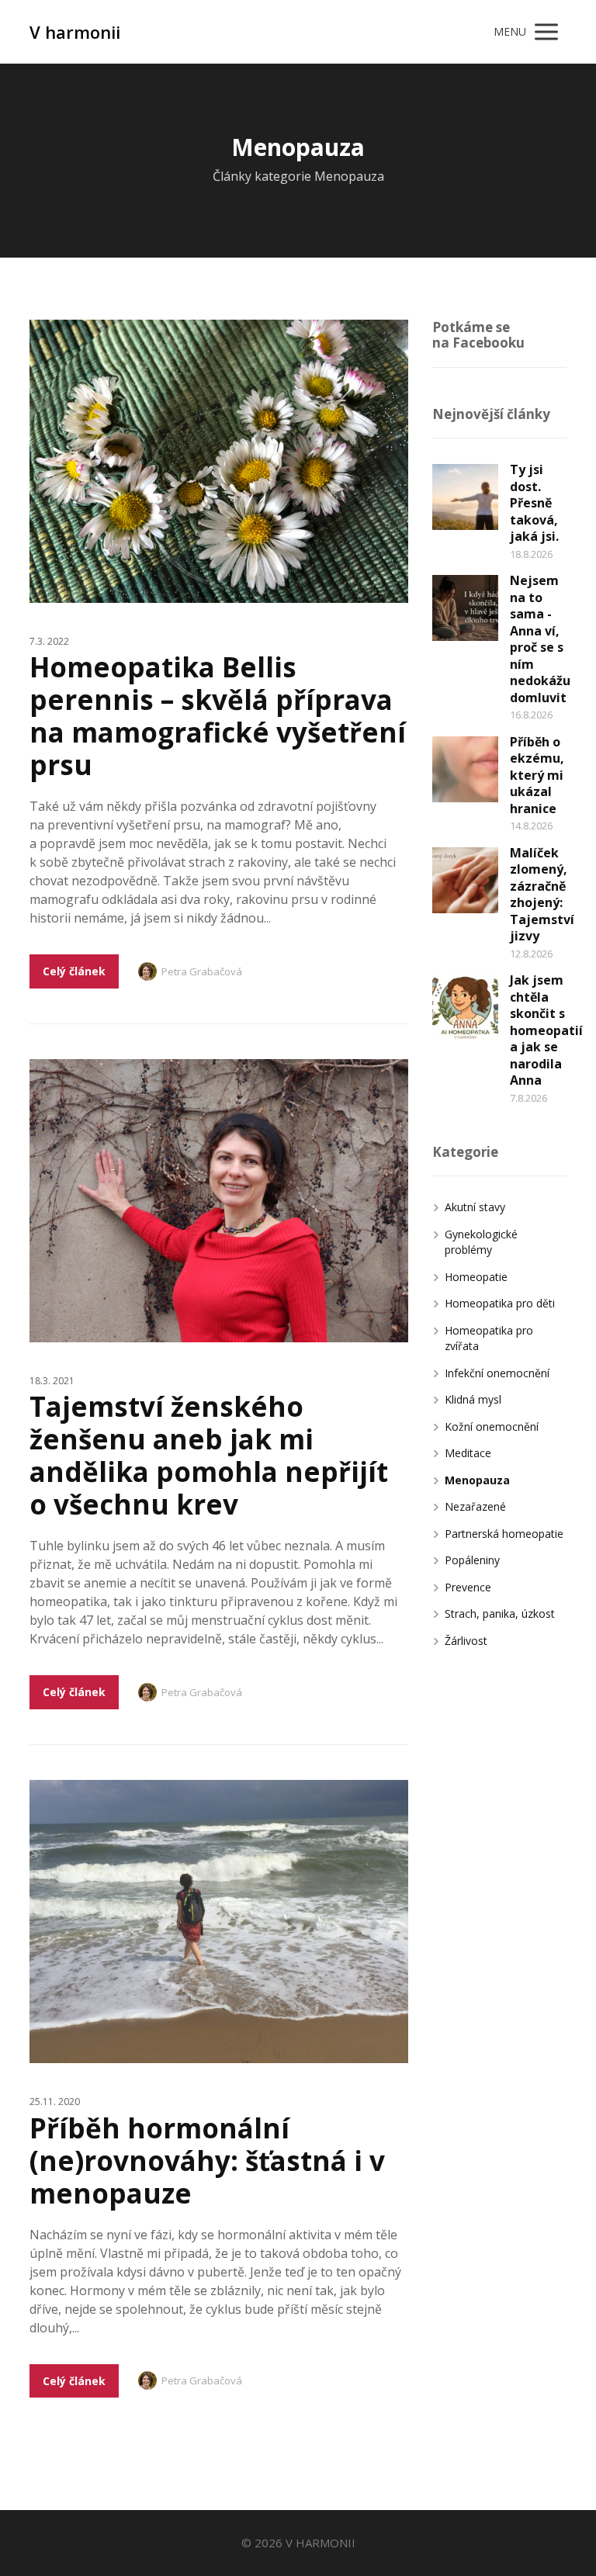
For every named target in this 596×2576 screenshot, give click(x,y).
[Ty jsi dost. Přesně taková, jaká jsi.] (465, 497)
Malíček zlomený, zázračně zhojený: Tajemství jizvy (542, 895)
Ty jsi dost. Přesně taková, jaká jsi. (534, 503)
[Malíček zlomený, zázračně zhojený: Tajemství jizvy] (465, 880)
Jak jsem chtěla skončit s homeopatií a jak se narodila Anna (546, 1030)
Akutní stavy (475, 1207)
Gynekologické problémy (481, 1242)
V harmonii (75, 32)
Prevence (468, 1587)
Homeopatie (476, 1277)
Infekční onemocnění (497, 1373)
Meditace (468, 1453)
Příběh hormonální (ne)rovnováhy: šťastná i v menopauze (207, 2161)
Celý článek (74, 971)
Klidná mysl (473, 1399)
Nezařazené (475, 1506)
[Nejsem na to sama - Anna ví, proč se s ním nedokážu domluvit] (465, 608)
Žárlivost (466, 1641)
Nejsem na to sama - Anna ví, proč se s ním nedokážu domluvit (540, 639)
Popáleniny (472, 1560)
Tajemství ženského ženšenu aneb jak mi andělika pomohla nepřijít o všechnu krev (209, 1455)
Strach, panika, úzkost (500, 1613)
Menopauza (477, 1480)
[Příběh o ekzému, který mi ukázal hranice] (465, 769)
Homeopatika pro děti (500, 1303)
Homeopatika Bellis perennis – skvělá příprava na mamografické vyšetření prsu (218, 716)
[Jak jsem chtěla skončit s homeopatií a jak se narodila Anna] (465, 1008)
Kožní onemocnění (492, 1426)
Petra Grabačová (202, 971)
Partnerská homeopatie (504, 1534)
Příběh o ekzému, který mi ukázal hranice (537, 775)
